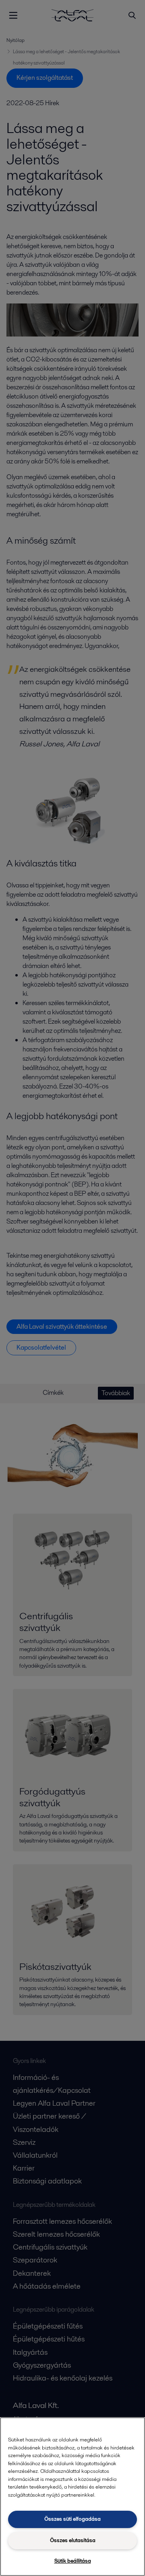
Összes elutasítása (73, 2540)
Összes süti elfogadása (72, 2519)
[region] (72, 2497)
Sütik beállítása (73, 2561)
